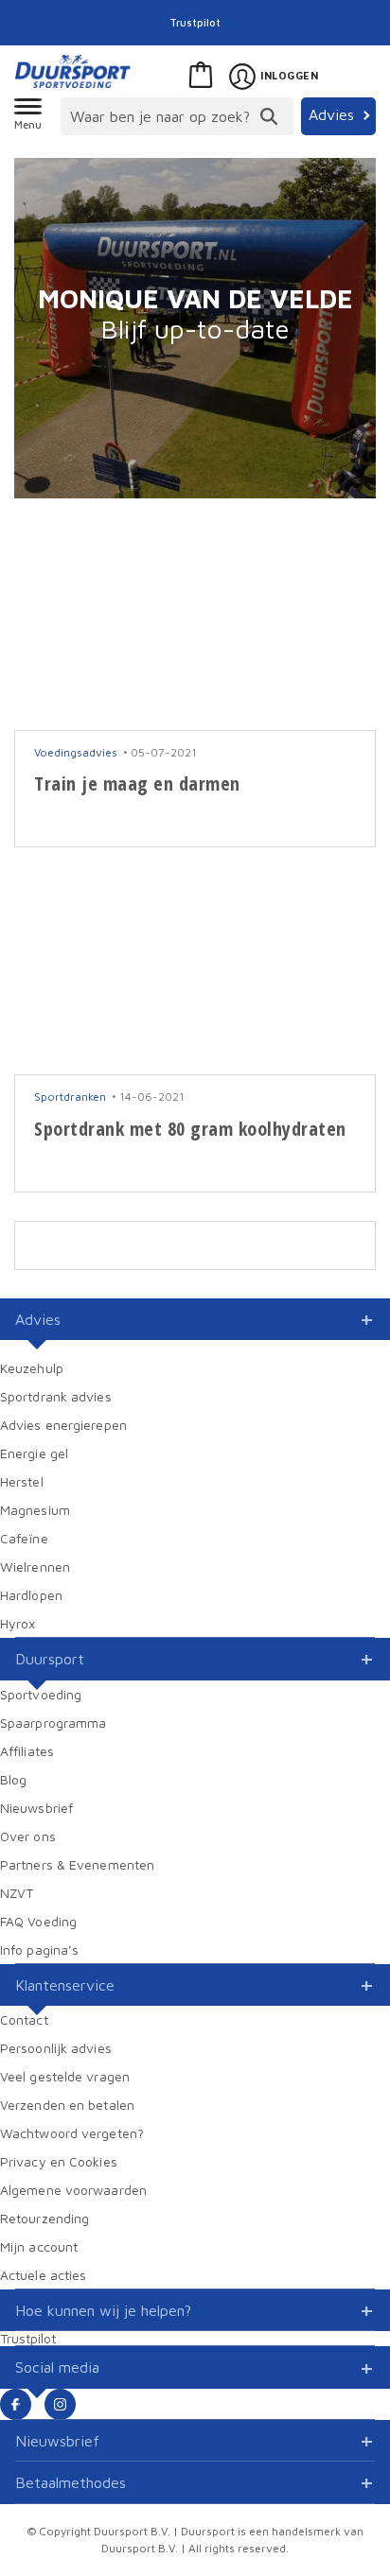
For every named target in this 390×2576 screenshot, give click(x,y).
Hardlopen (31, 1595)
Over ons (28, 1836)
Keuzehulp (32, 1368)
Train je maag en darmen (137, 783)
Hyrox (18, 1623)
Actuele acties (43, 2275)
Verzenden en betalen (67, 2105)
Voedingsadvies (76, 752)
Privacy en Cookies (59, 2161)
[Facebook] (16, 2404)
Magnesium (35, 1510)
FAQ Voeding (38, 1921)
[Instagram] (60, 2404)
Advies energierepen (63, 1425)
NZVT (17, 1893)
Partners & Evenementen (77, 1864)
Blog (13, 1779)
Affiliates (27, 1751)
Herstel (22, 1481)
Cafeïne (24, 1538)
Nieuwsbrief (36, 1808)
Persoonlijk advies (56, 2048)
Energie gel (34, 1453)
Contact (24, 2019)
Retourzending (44, 2218)
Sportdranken (70, 1097)
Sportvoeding (41, 1694)
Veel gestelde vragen (65, 2076)
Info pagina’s (39, 1949)
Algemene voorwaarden (73, 2190)
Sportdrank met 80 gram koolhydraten (190, 1129)
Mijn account (39, 2246)
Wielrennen (35, 1566)
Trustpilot (195, 22)
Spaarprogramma (53, 1723)
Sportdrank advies (56, 1396)
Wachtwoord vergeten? (72, 2133)
